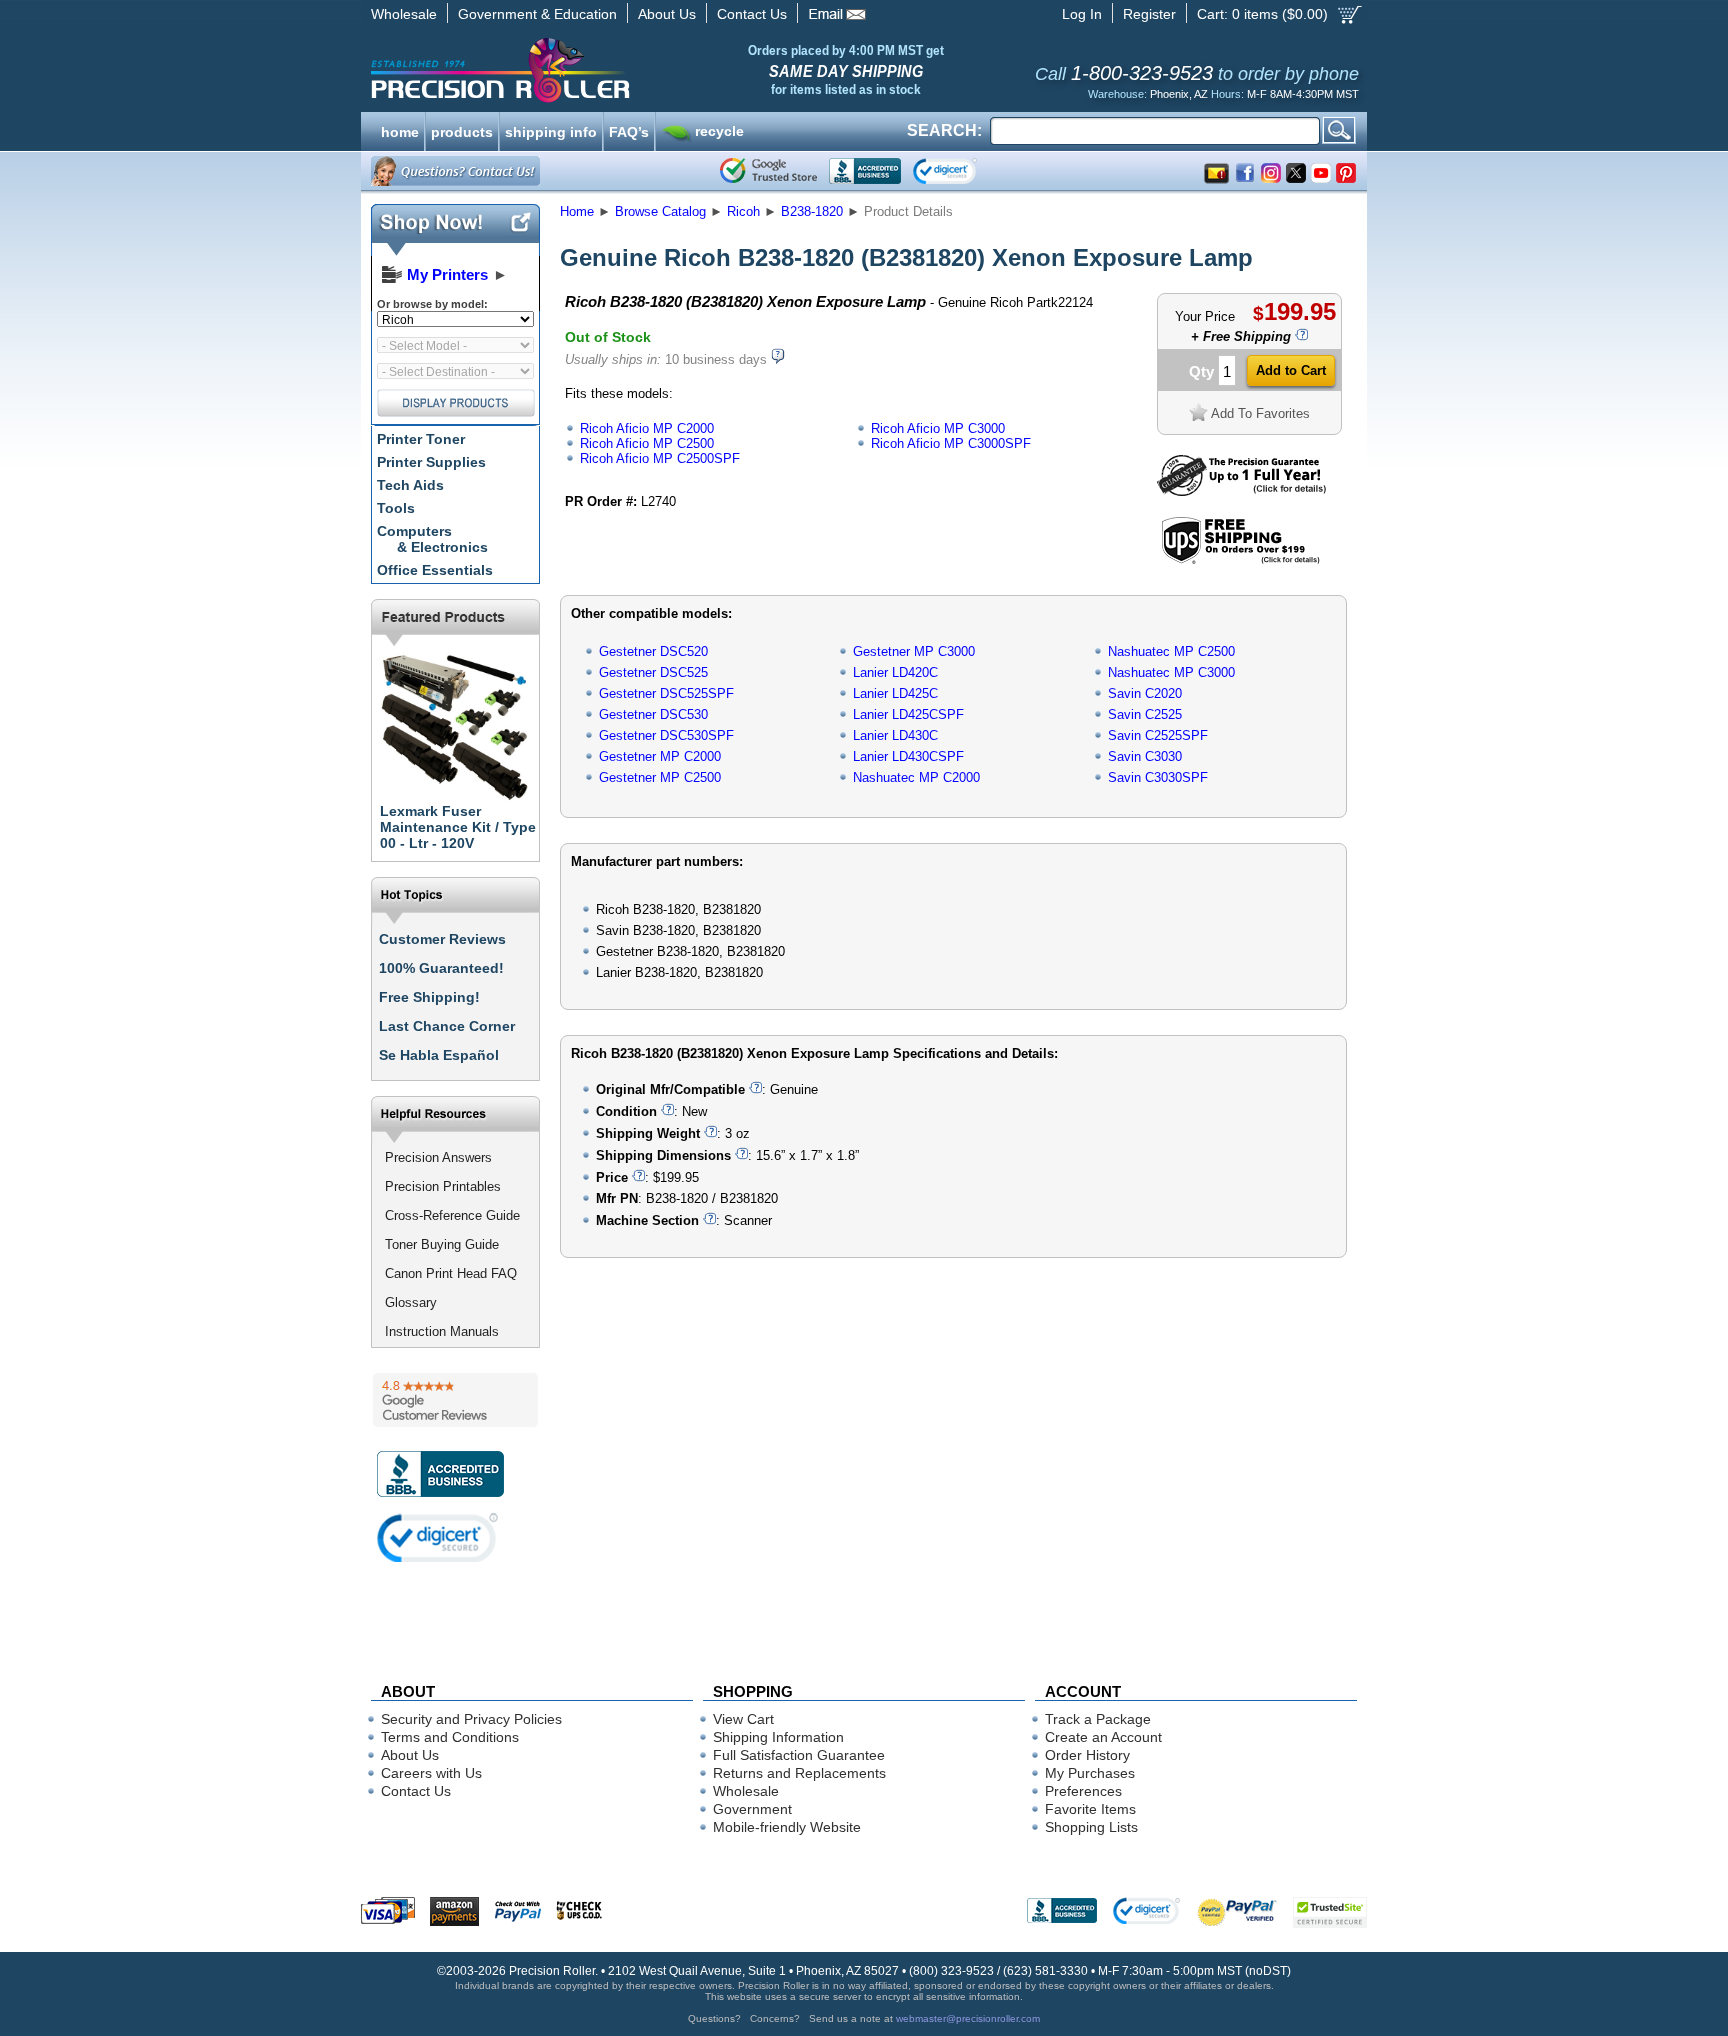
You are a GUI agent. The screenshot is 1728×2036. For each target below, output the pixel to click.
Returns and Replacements (799, 1773)
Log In (1082, 14)
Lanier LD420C (895, 672)
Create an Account (1103, 1737)
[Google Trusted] (768, 171)
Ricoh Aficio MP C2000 (647, 428)
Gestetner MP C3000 (914, 651)
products (462, 130)
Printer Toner (421, 439)
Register (1149, 14)
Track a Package (1098, 1719)
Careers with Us (431, 1773)
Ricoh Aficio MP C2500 (647, 443)
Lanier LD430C (895, 735)
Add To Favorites (1260, 413)
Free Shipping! (429, 997)
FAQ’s (629, 130)
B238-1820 (812, 211)
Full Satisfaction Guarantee (799, 1755)
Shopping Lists (1091, 1827)
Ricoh (743, 211)
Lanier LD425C (895, 693)
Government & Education (537, 14)
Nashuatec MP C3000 (1171, 672)
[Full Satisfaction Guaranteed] (1241, 491)
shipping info (551, 130)
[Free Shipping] (1240, 560)
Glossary (411, 1302)
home (400, 130)
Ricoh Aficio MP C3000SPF (951, 443)
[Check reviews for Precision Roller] (455, 1400)
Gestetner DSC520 (653, 651)
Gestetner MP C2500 (660, 777)
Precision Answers (438, 1157)
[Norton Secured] (961, 171)
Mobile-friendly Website (787, 1827)
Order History (1087, 1755)
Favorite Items (1090, 1809)
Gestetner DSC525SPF (666, 693)
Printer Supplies (431, 462)
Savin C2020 (1145, 693)
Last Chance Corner (447, 1026)
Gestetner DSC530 (653, 714)
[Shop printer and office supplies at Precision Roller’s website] (604, 70)
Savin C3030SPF (1158, 777)
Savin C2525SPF (1158, 735)
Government (752, 1809)
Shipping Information (778, 1737)
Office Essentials (435, 570)
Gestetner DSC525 (653, 672)
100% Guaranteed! (441, 968)
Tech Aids (410, 485)
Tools (396, 508)
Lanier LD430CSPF (908, 756)
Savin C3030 (1145, 756)
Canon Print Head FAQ (451, 1273)
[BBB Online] (865, 171)
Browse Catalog (660, 211)
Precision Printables (443, 1186)
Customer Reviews (442, 939)
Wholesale (404, 14)
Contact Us (752, 14)
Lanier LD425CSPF (908, 714)
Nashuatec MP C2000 (916, 777)
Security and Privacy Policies (471, 1719)
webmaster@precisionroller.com (968, 2018)
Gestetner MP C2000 (660, 756)
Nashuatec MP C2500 (1171, 651)
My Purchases (1090, 1773)
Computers (432, 539)
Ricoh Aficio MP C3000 (938, 428)
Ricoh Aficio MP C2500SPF (660, 458)
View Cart (743, 1719)
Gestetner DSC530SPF (666, 735)
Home (577, 211)
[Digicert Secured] (438, 1537)
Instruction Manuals (442, 1331)
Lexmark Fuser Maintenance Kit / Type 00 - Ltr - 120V (458, 827)
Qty (1201, 371)
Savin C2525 (1145, 714)
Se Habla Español (439, 1055)
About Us (667, 14)
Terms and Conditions (450, 1737)
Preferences (1083, 1791)
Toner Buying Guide (442, 1244)
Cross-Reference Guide (452, 1215)
